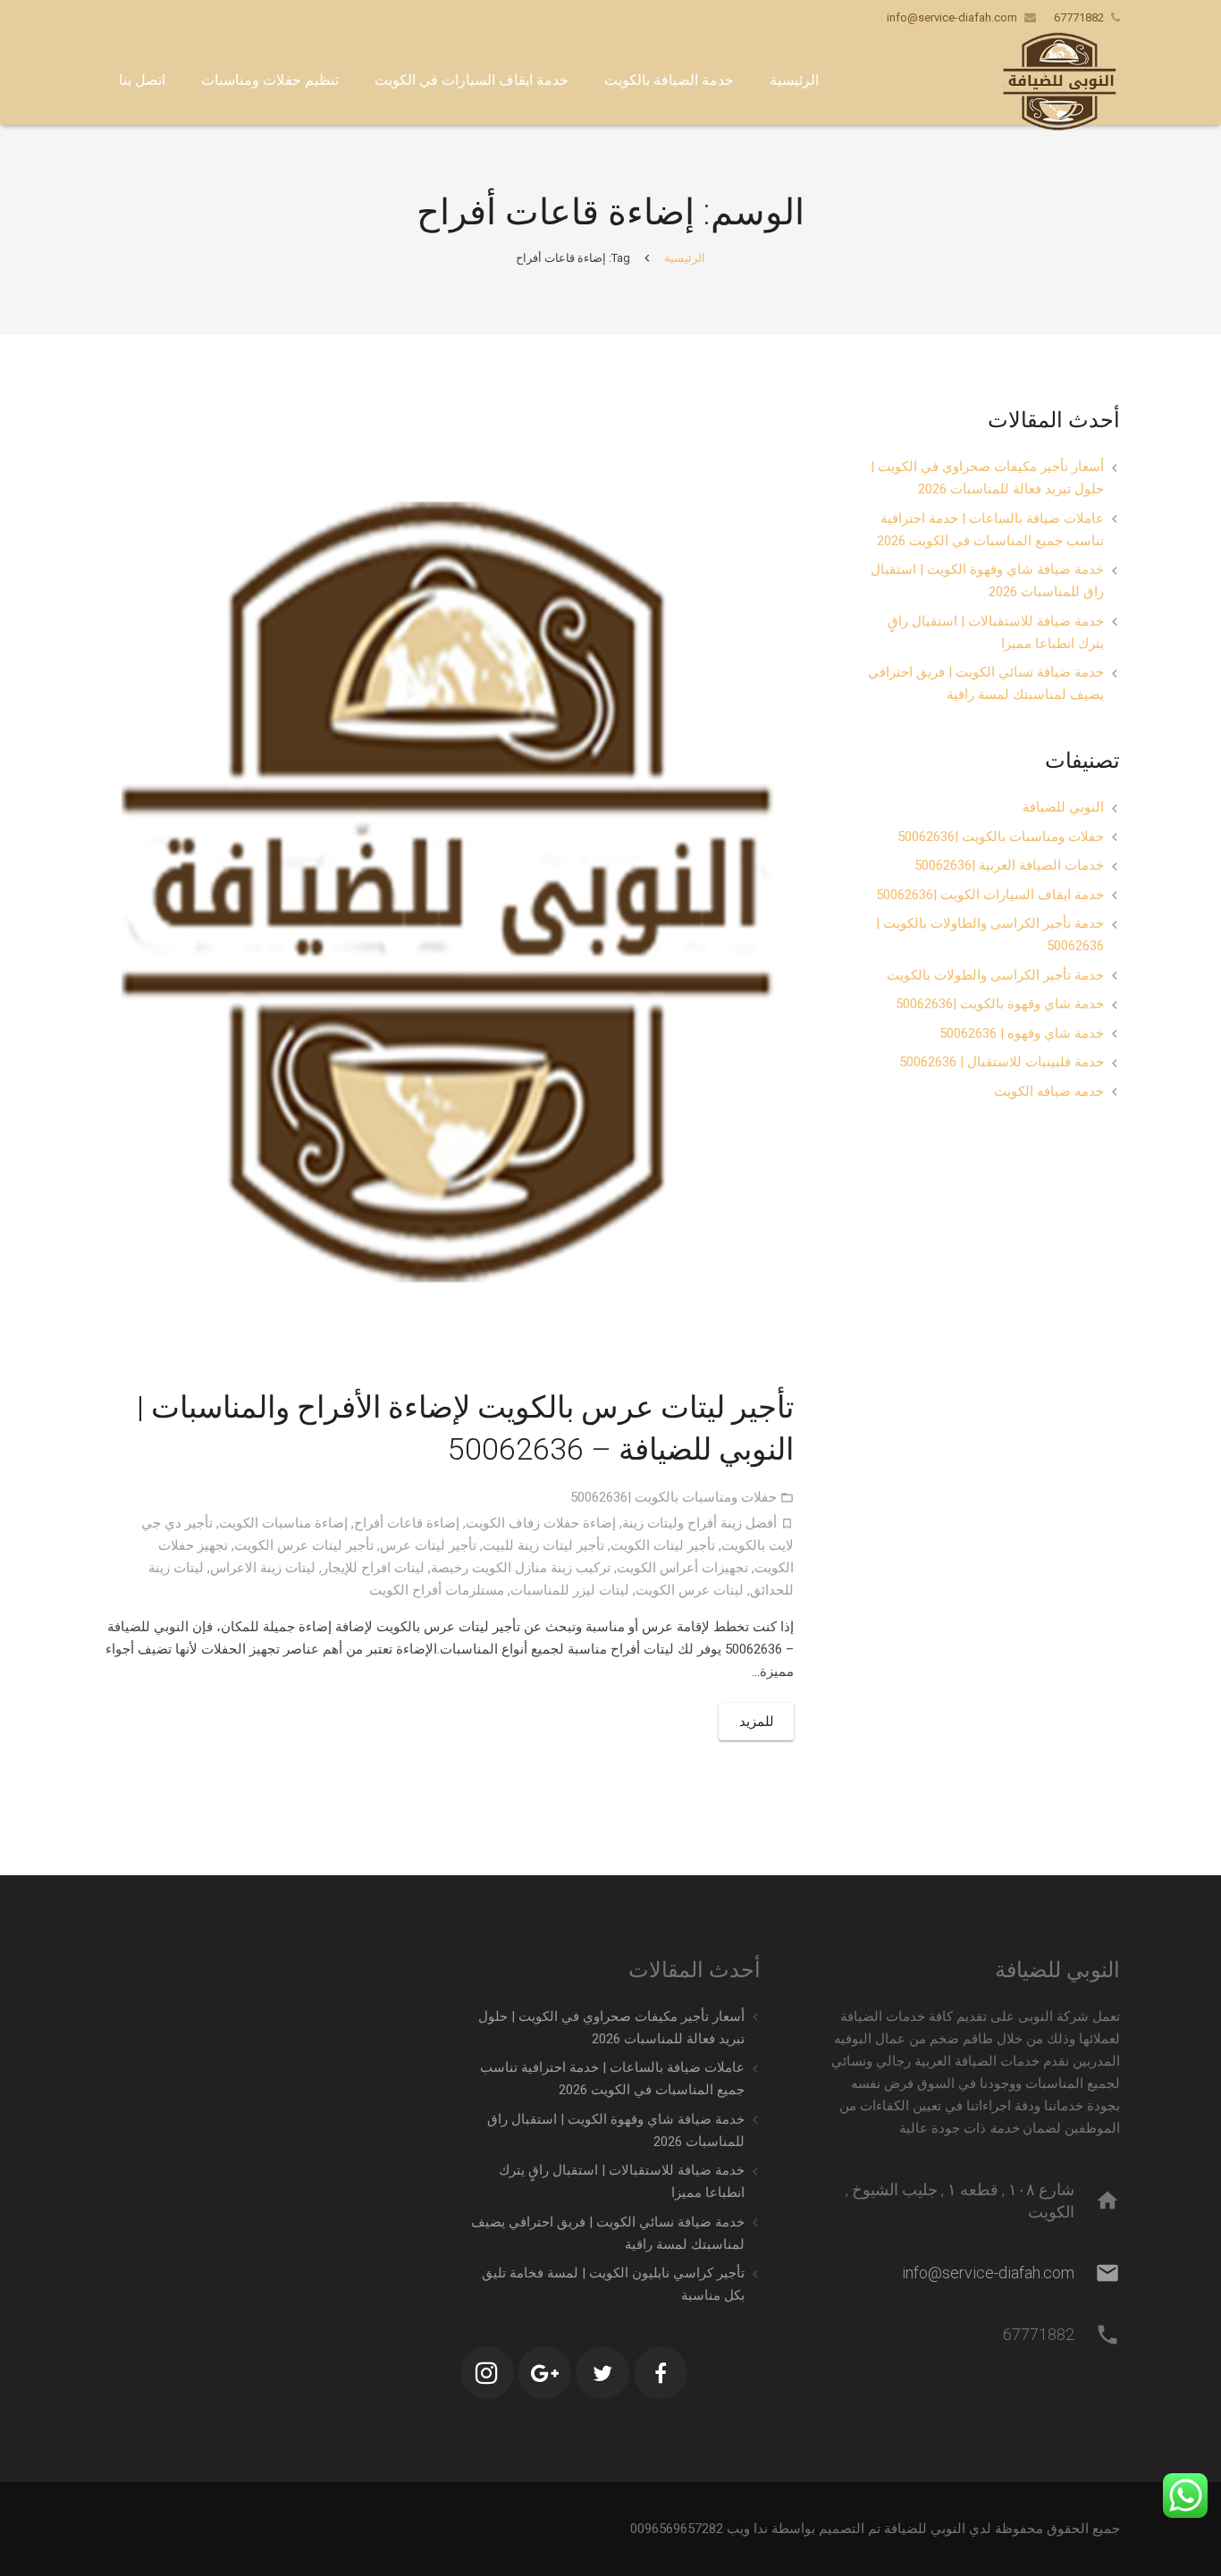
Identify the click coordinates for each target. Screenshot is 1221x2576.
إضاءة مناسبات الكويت (283, 1523)
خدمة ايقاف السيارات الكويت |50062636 (990, 895)
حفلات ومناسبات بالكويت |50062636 (674, 1497)
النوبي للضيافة (1063, 807)
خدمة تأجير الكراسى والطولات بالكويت (995, 975)
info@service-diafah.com (952, 17)
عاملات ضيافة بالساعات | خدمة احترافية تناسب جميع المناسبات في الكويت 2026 (990, 530)
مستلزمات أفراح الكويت (437, 1590)
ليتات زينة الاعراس (263, 1568)
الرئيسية (685, 258)
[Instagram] (487, 2373)
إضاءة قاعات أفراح (407, 1523)
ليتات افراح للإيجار (373, 1568)
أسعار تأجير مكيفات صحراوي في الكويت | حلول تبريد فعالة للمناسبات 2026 (987, 478)
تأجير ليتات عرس (428, 1545)
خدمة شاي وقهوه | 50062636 (1022, 1033)
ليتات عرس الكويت (690, 1590)
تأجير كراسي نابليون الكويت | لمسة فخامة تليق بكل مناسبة (613, 2284)
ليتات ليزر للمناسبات (570, 1590)
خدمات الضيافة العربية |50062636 (1009, 865)
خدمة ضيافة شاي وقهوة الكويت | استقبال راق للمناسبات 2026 (987, 581)
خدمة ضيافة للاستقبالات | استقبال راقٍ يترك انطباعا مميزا (996, 632)
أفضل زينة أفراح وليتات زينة (699, 1523)
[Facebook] (661, 2373)
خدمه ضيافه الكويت (1049, 1091)
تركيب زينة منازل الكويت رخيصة (521, 1568)
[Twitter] (602, 2373)
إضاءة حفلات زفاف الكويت (541, 1523)
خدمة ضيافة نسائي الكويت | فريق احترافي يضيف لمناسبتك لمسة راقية (986, 683)
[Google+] (544, 2373)
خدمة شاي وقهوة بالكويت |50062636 (1000, 1004)
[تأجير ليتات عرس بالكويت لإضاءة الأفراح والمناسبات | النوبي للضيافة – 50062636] (447, 887)
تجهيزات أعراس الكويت (682, 1568)
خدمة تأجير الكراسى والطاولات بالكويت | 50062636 (990, 934)
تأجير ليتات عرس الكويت (304, 1545)
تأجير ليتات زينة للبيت (543, 1545)
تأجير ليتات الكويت (663, 1545)
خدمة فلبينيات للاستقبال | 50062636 (1002, 1062)
